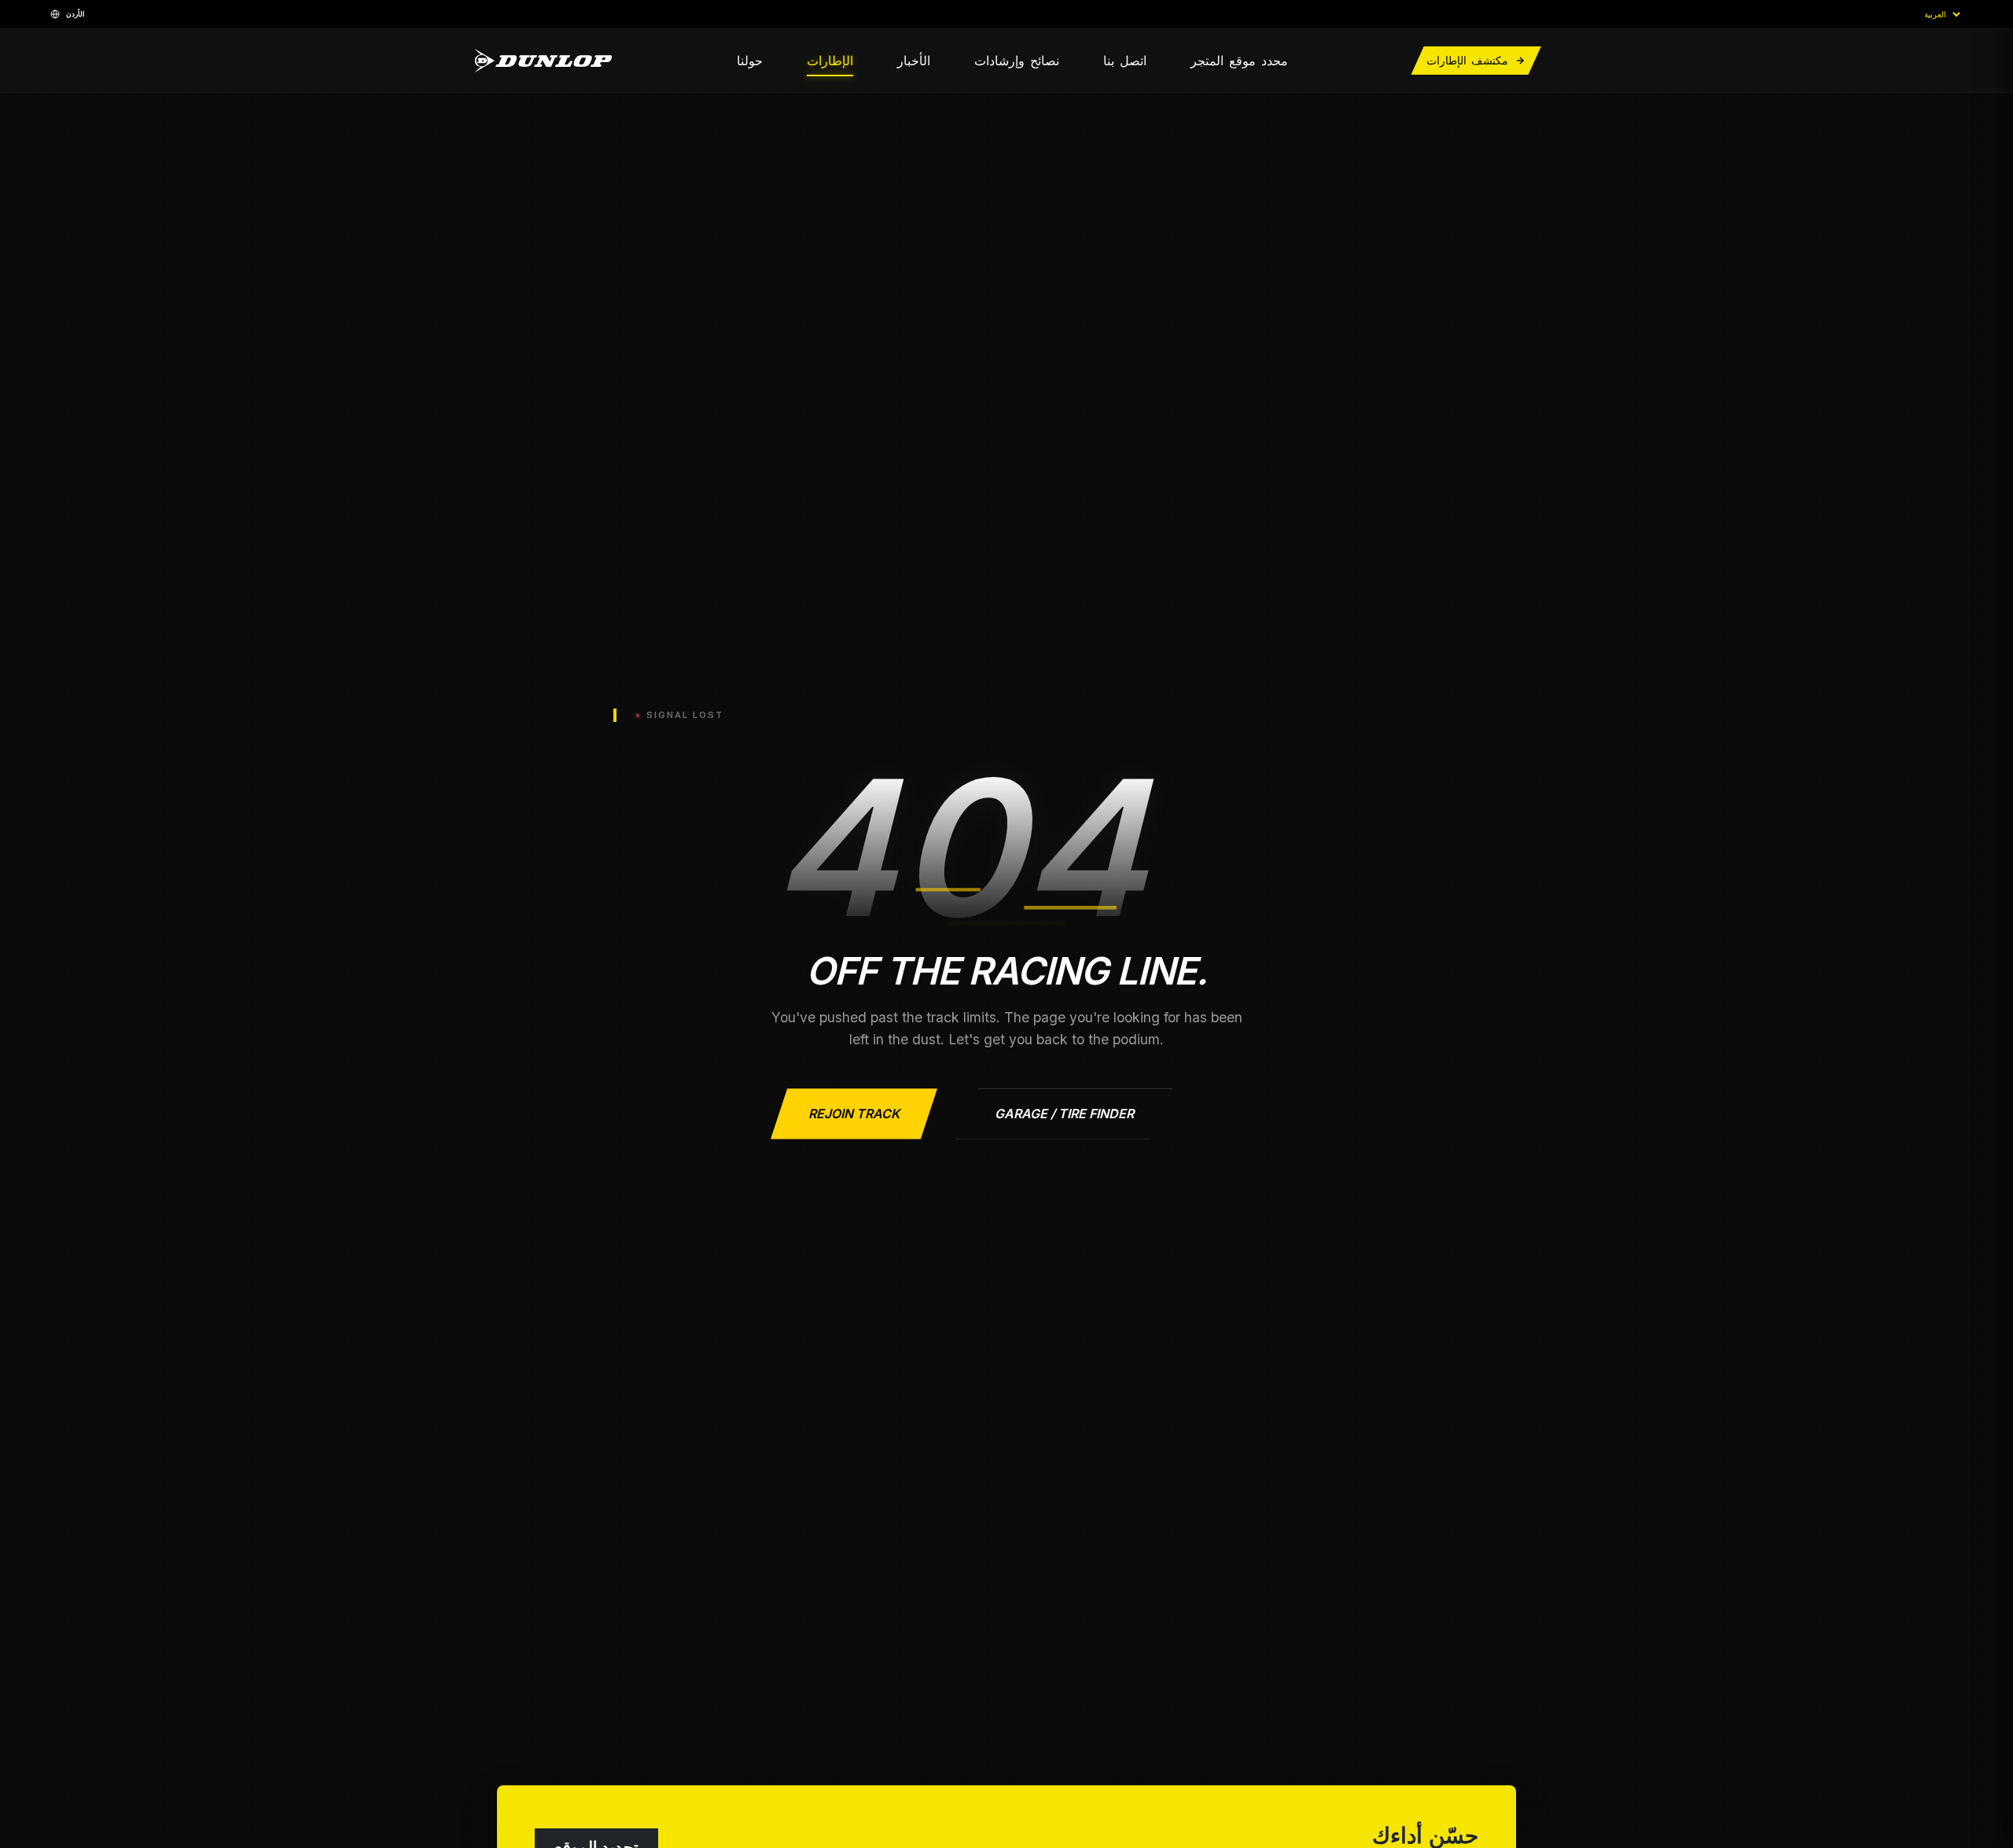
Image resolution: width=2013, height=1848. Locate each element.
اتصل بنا (1125, 60)
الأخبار (914, 60)
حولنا (750, 60)
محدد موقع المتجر (1239, 60)
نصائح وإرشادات (1017, 60)
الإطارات (830, 60)
